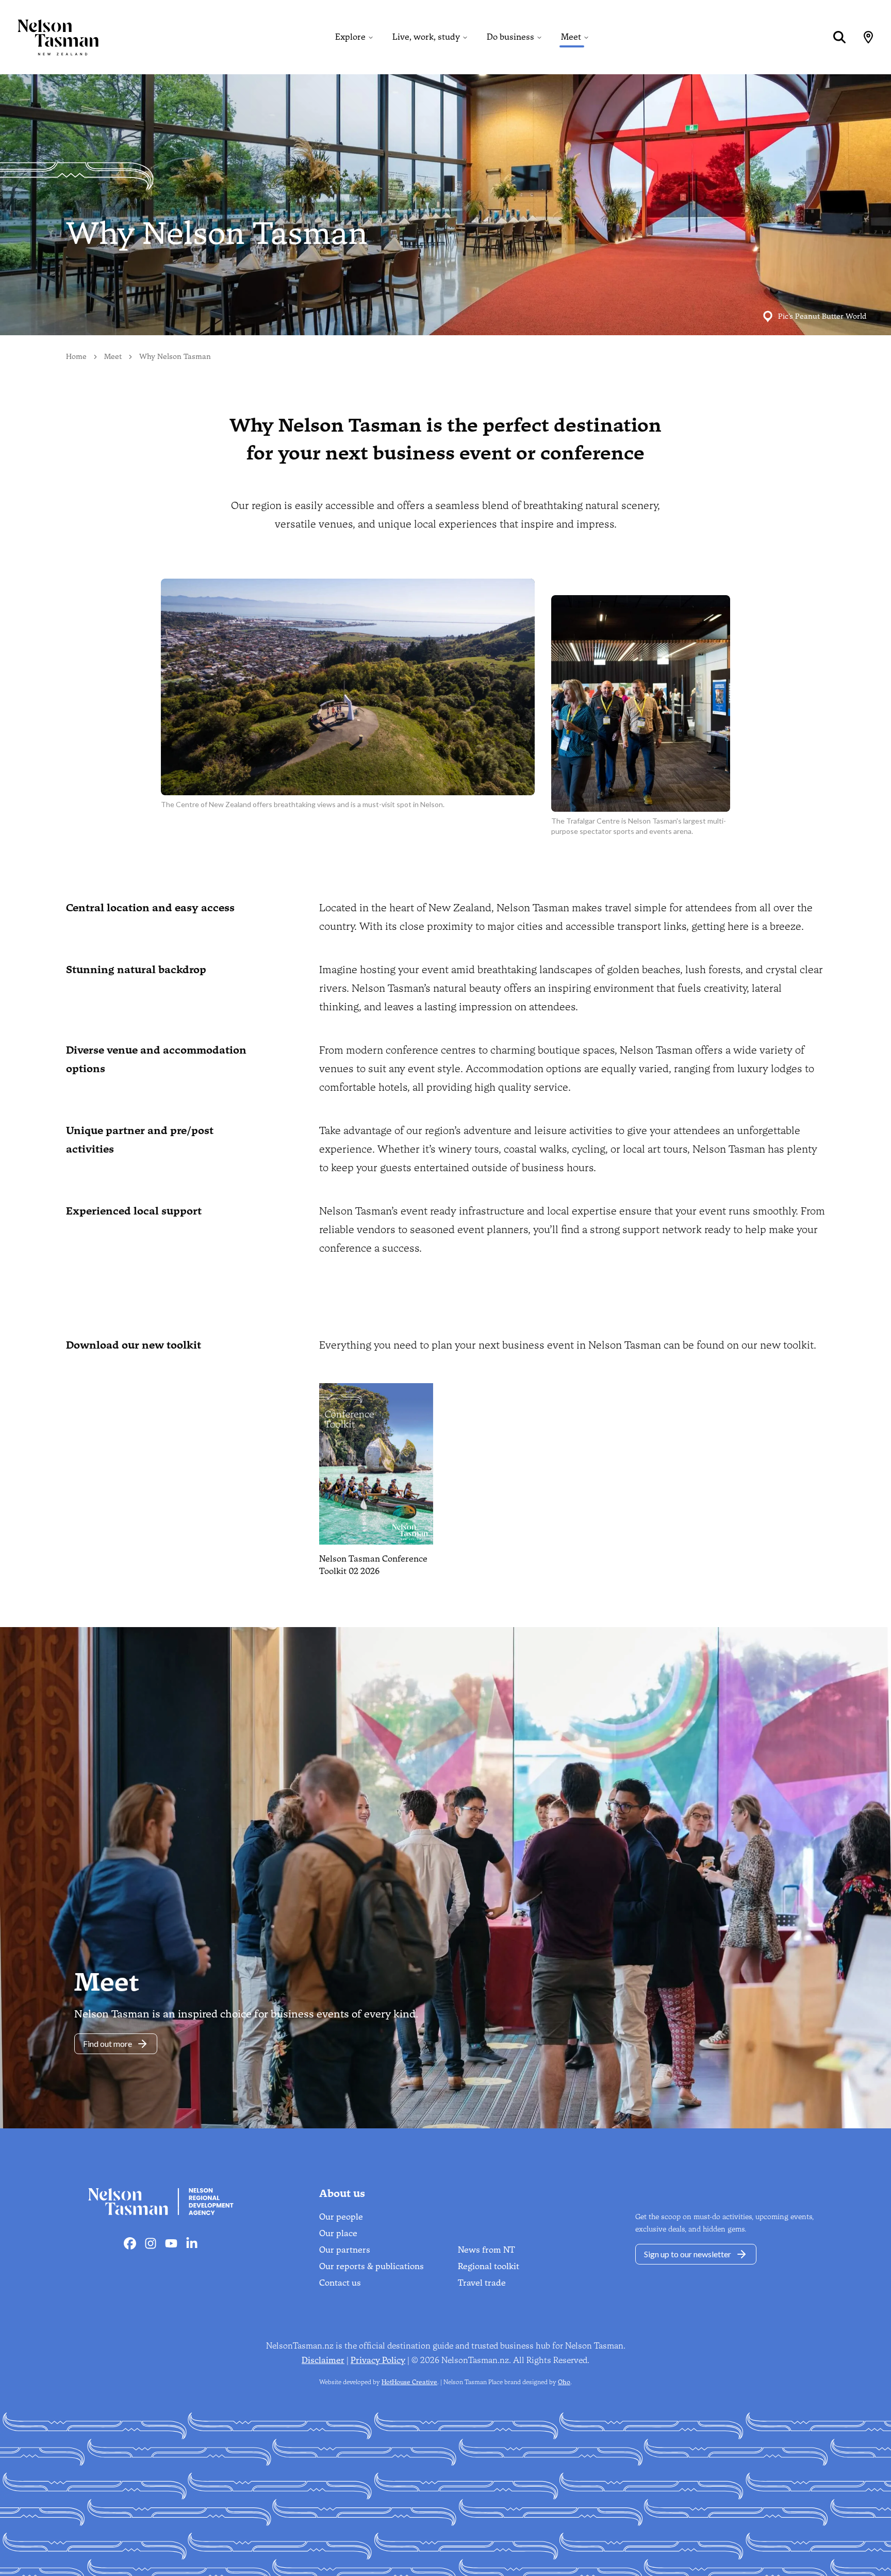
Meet (571, 37)
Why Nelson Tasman (175, 357)
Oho (564, 2382)
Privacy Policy (378, 2360)
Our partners (345, 2250)
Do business (510, 37)
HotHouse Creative (409, 2382)
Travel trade (482, 2283)
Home (76, 357)
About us (342, 2193)
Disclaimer (323, 2360)
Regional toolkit (489, 2266)
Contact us (340, 2283)
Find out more (108, 2044)
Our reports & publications (372, 2266)
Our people (341, 2217)
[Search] (839, 37)
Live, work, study (426, 37)
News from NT (486, 2250)
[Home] (49, 37)
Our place (338, 2233)
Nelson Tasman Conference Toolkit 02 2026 (373, 1565)
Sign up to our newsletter (688, 2254)
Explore (350, 37)
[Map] (868, 37)
